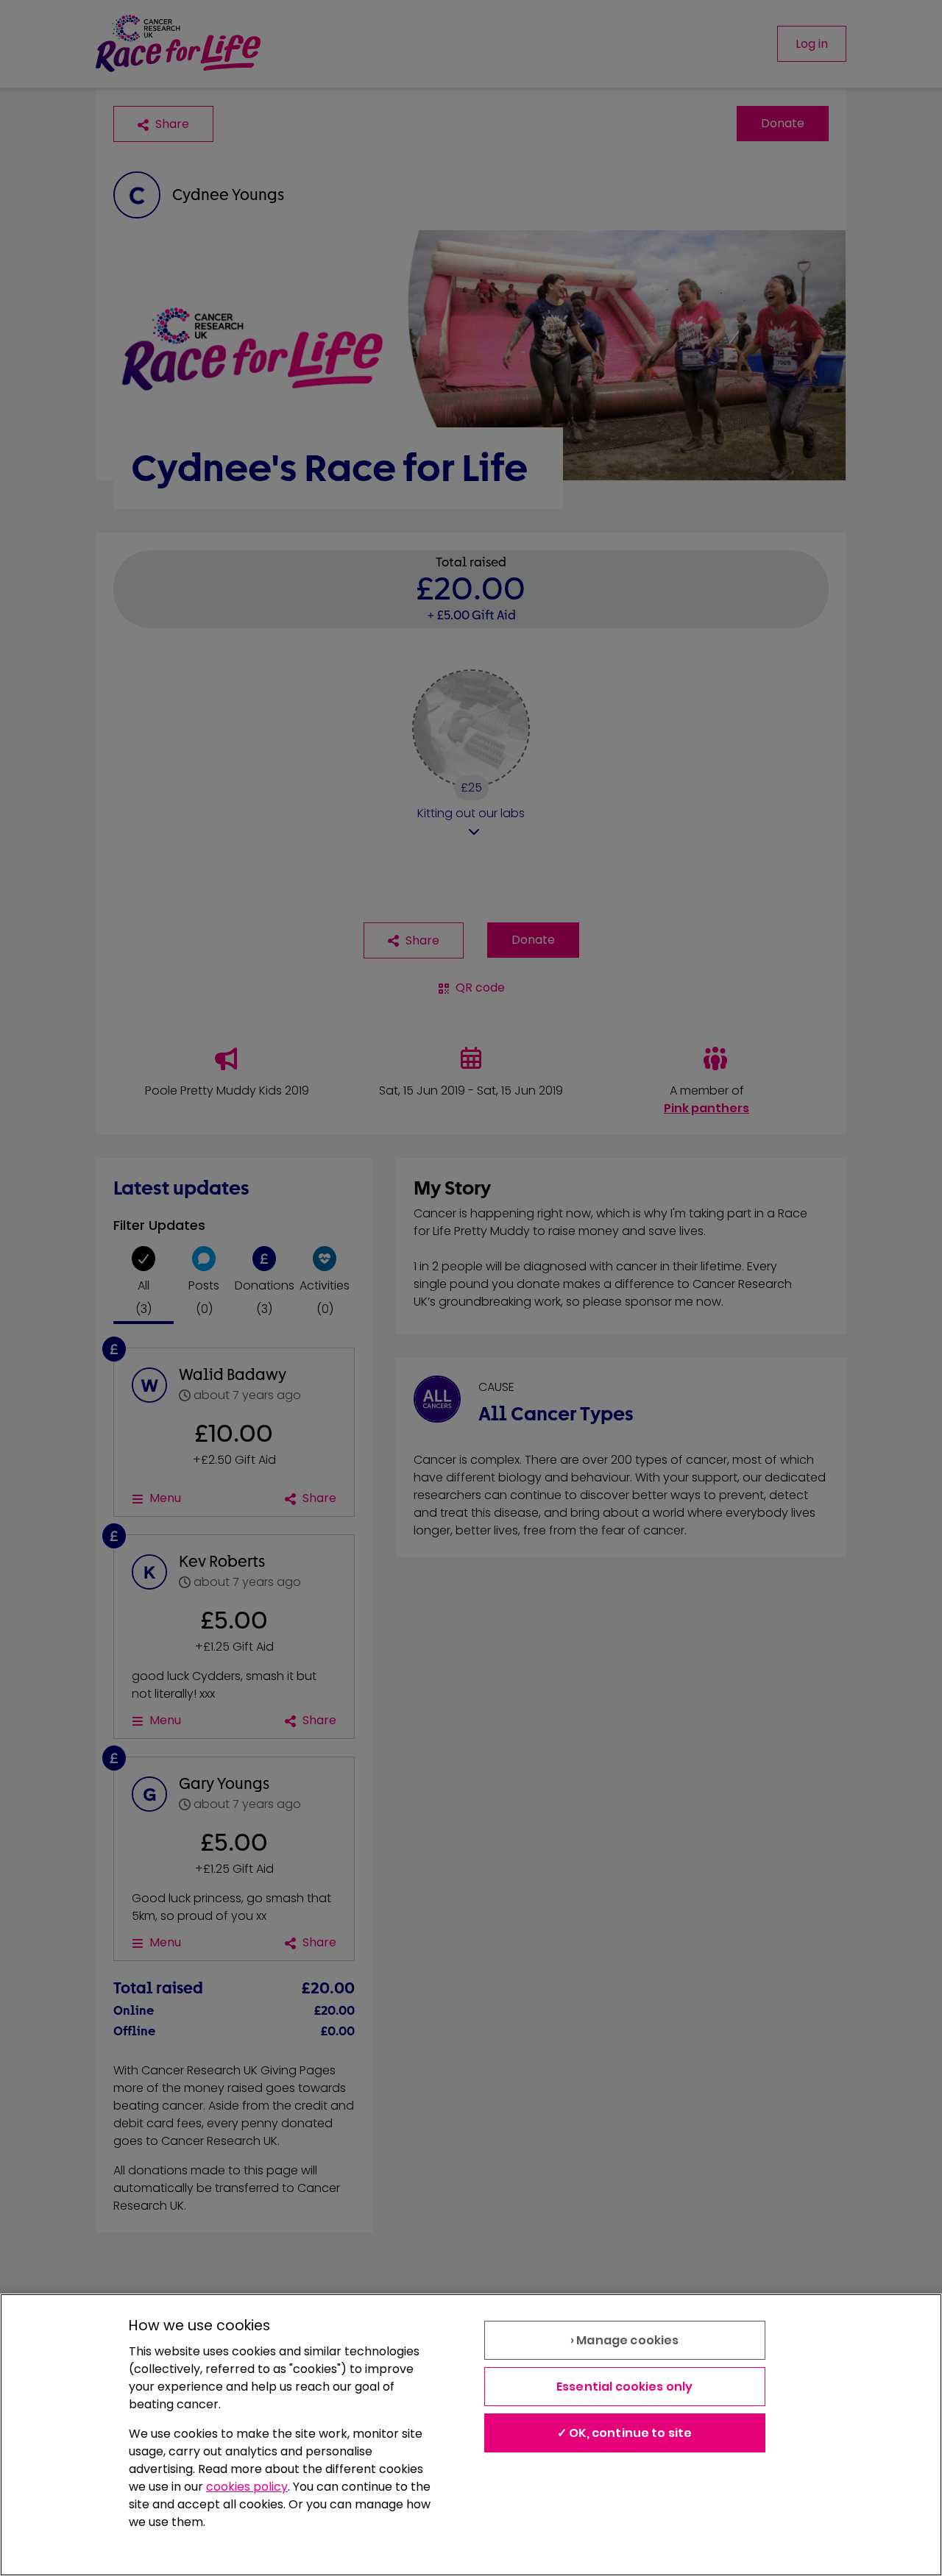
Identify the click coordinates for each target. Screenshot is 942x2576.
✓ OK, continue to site (625, 2433)
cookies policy (247, 2487)
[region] (471, 2435)
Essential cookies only (625, 2387)
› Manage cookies (625, 2340)
